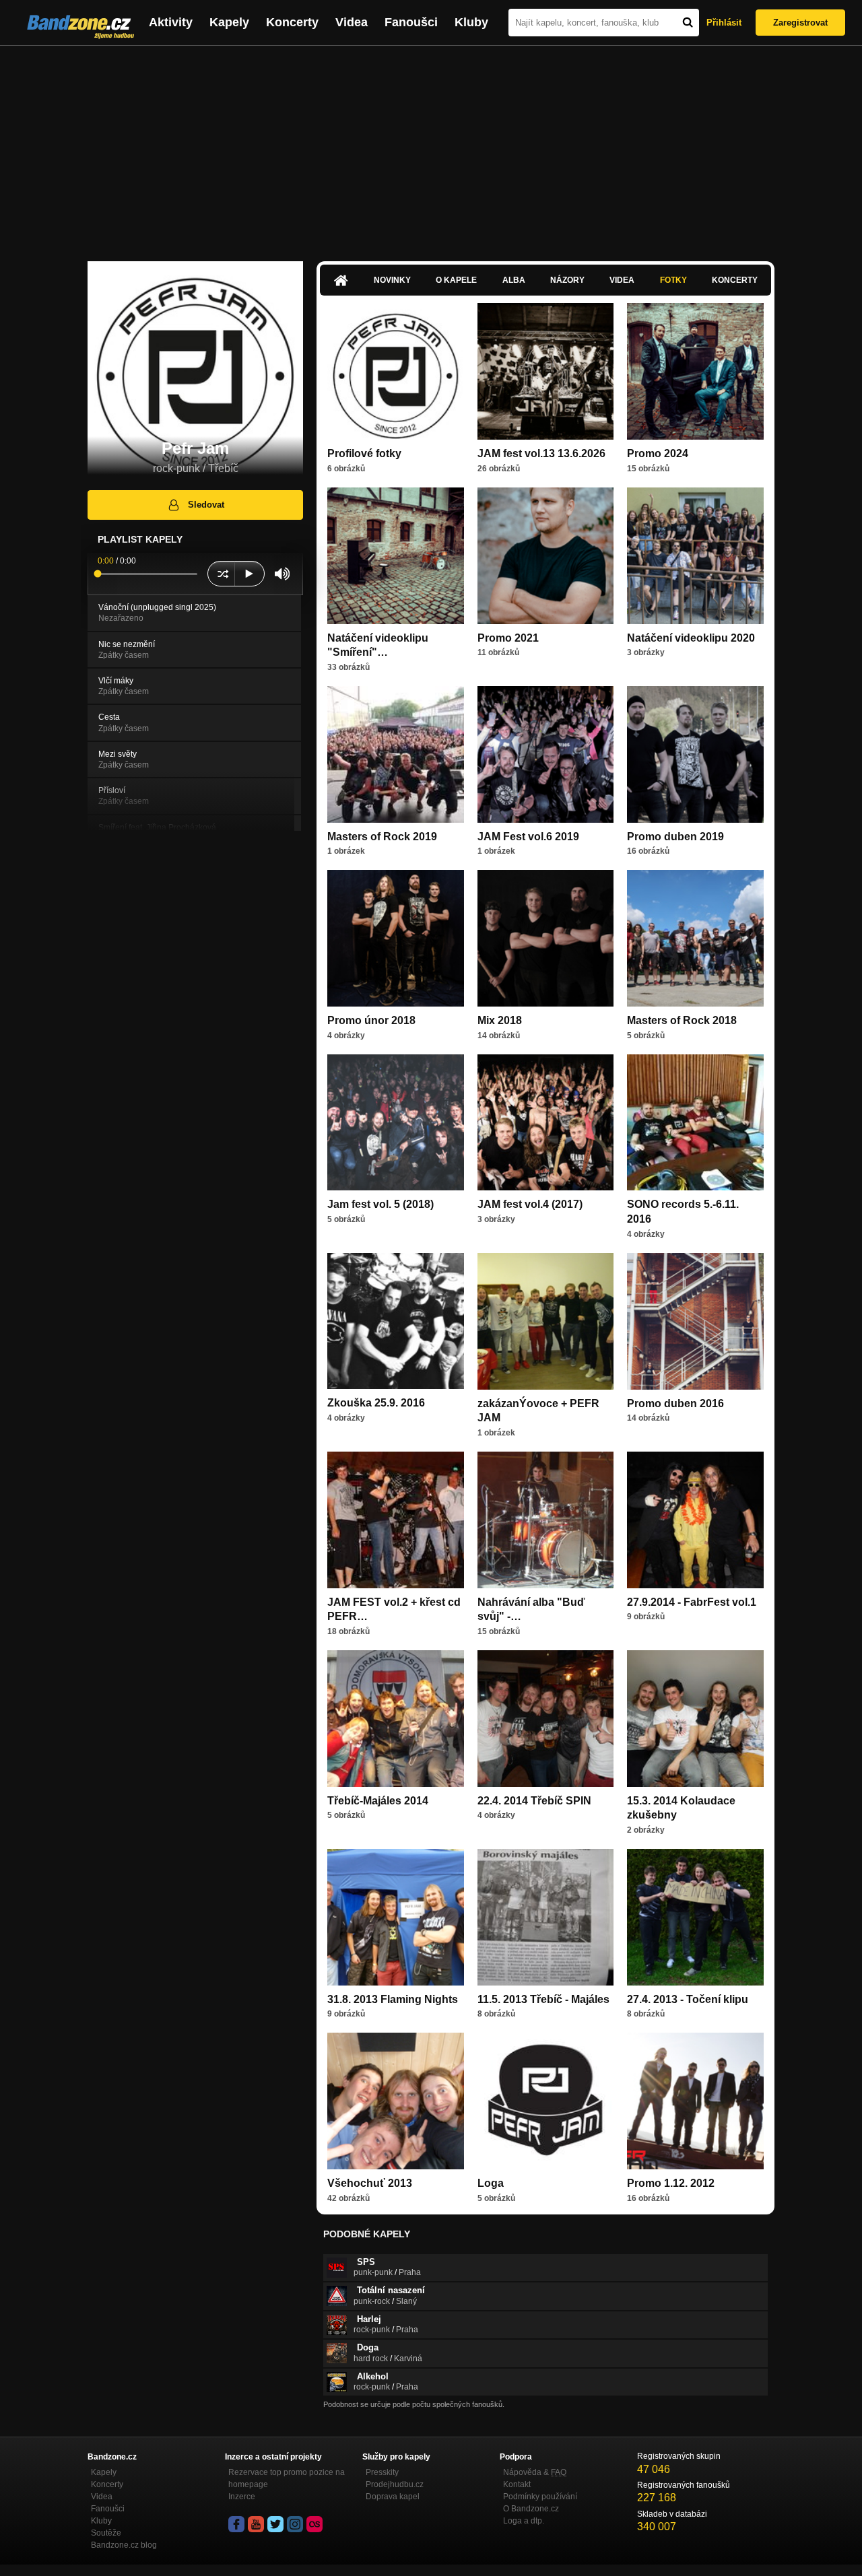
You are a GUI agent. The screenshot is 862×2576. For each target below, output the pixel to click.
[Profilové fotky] (396, 371)
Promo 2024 (658, 453)
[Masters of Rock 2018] (695, 938)
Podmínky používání (540, 2497)
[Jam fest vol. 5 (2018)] (396, 1123)
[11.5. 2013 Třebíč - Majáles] (546, 1917)
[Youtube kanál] (256, 2524)
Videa (352, 22)
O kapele (456, 280)
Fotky (673, 280)
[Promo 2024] (695, 371)
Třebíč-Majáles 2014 (378, 1801)
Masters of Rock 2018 (682, 1020)
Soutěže (106, 2533)
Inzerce (242, 2497)
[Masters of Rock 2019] (396, 754)
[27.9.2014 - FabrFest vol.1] (695, 1520)
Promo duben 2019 (675, 837)
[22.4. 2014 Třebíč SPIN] (546, 1719)
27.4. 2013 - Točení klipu (688, 1999)
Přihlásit (724, 23)
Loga (491, 2183)
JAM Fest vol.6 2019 (528, 837)
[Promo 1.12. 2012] (695, 2101)
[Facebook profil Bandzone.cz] (236, 2524)
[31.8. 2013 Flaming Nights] (396, 1917)
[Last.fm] (314, 2524)
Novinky (392, 280)
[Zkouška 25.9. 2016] (396, 1321)
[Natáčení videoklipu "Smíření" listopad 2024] (396, 556)
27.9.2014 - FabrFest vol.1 (692, 1602)
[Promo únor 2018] (396, 938)
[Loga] (546, 2101)
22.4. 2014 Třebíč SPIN (534, 1801)
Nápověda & (535, 2472)
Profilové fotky (364, 453)
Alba (514, 280)
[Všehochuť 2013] (396, 2101)
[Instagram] (295, 2524)
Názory (567, 280)
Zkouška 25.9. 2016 (376, 1403)
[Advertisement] (431, 147)
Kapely (229, 22)
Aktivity (171, 22)
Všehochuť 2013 (370, 2183)
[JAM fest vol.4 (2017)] (546, 1123)
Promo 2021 (508, 638)
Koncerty (292, 22)
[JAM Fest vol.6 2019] (546, 754)
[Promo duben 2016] (695, 1321)
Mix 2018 (500, 1020)
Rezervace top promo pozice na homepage (287, 2478)
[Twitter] (275, 2524)
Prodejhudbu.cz (395, 2484)
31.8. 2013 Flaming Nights (393, 1999)
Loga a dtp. (524, 2521)
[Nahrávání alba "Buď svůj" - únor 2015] (546, 1520)
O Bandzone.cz (531, 2509)
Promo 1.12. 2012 (671, 2183)
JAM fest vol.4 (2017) (530, 1204)
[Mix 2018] (546, 938)
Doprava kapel (393, 2497)
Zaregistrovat (800, 23)
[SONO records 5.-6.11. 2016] (695, 1123)
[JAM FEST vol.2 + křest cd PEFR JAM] (396, 1520)
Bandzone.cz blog (124, 2545)
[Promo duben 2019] (695, 754)
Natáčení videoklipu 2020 (691, 638)
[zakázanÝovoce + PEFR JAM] (546, 1321)
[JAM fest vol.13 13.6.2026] (546, 371)
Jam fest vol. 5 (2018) (380, 1204)
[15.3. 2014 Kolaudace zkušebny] (695, 1719)
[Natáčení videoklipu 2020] (695, 556)
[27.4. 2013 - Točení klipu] (695, 1917)
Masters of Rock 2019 (382, 837)
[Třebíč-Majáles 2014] (396, 1719)
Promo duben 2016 (675, 1403)
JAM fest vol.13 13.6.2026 (541, 453)
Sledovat (206, 505)
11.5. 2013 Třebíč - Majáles (543, 1999)
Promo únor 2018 (371, 1020)
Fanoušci (411, 22)
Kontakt (517, 2484)
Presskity (382, 2472)
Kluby (471, 22)
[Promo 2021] (546, 556)
